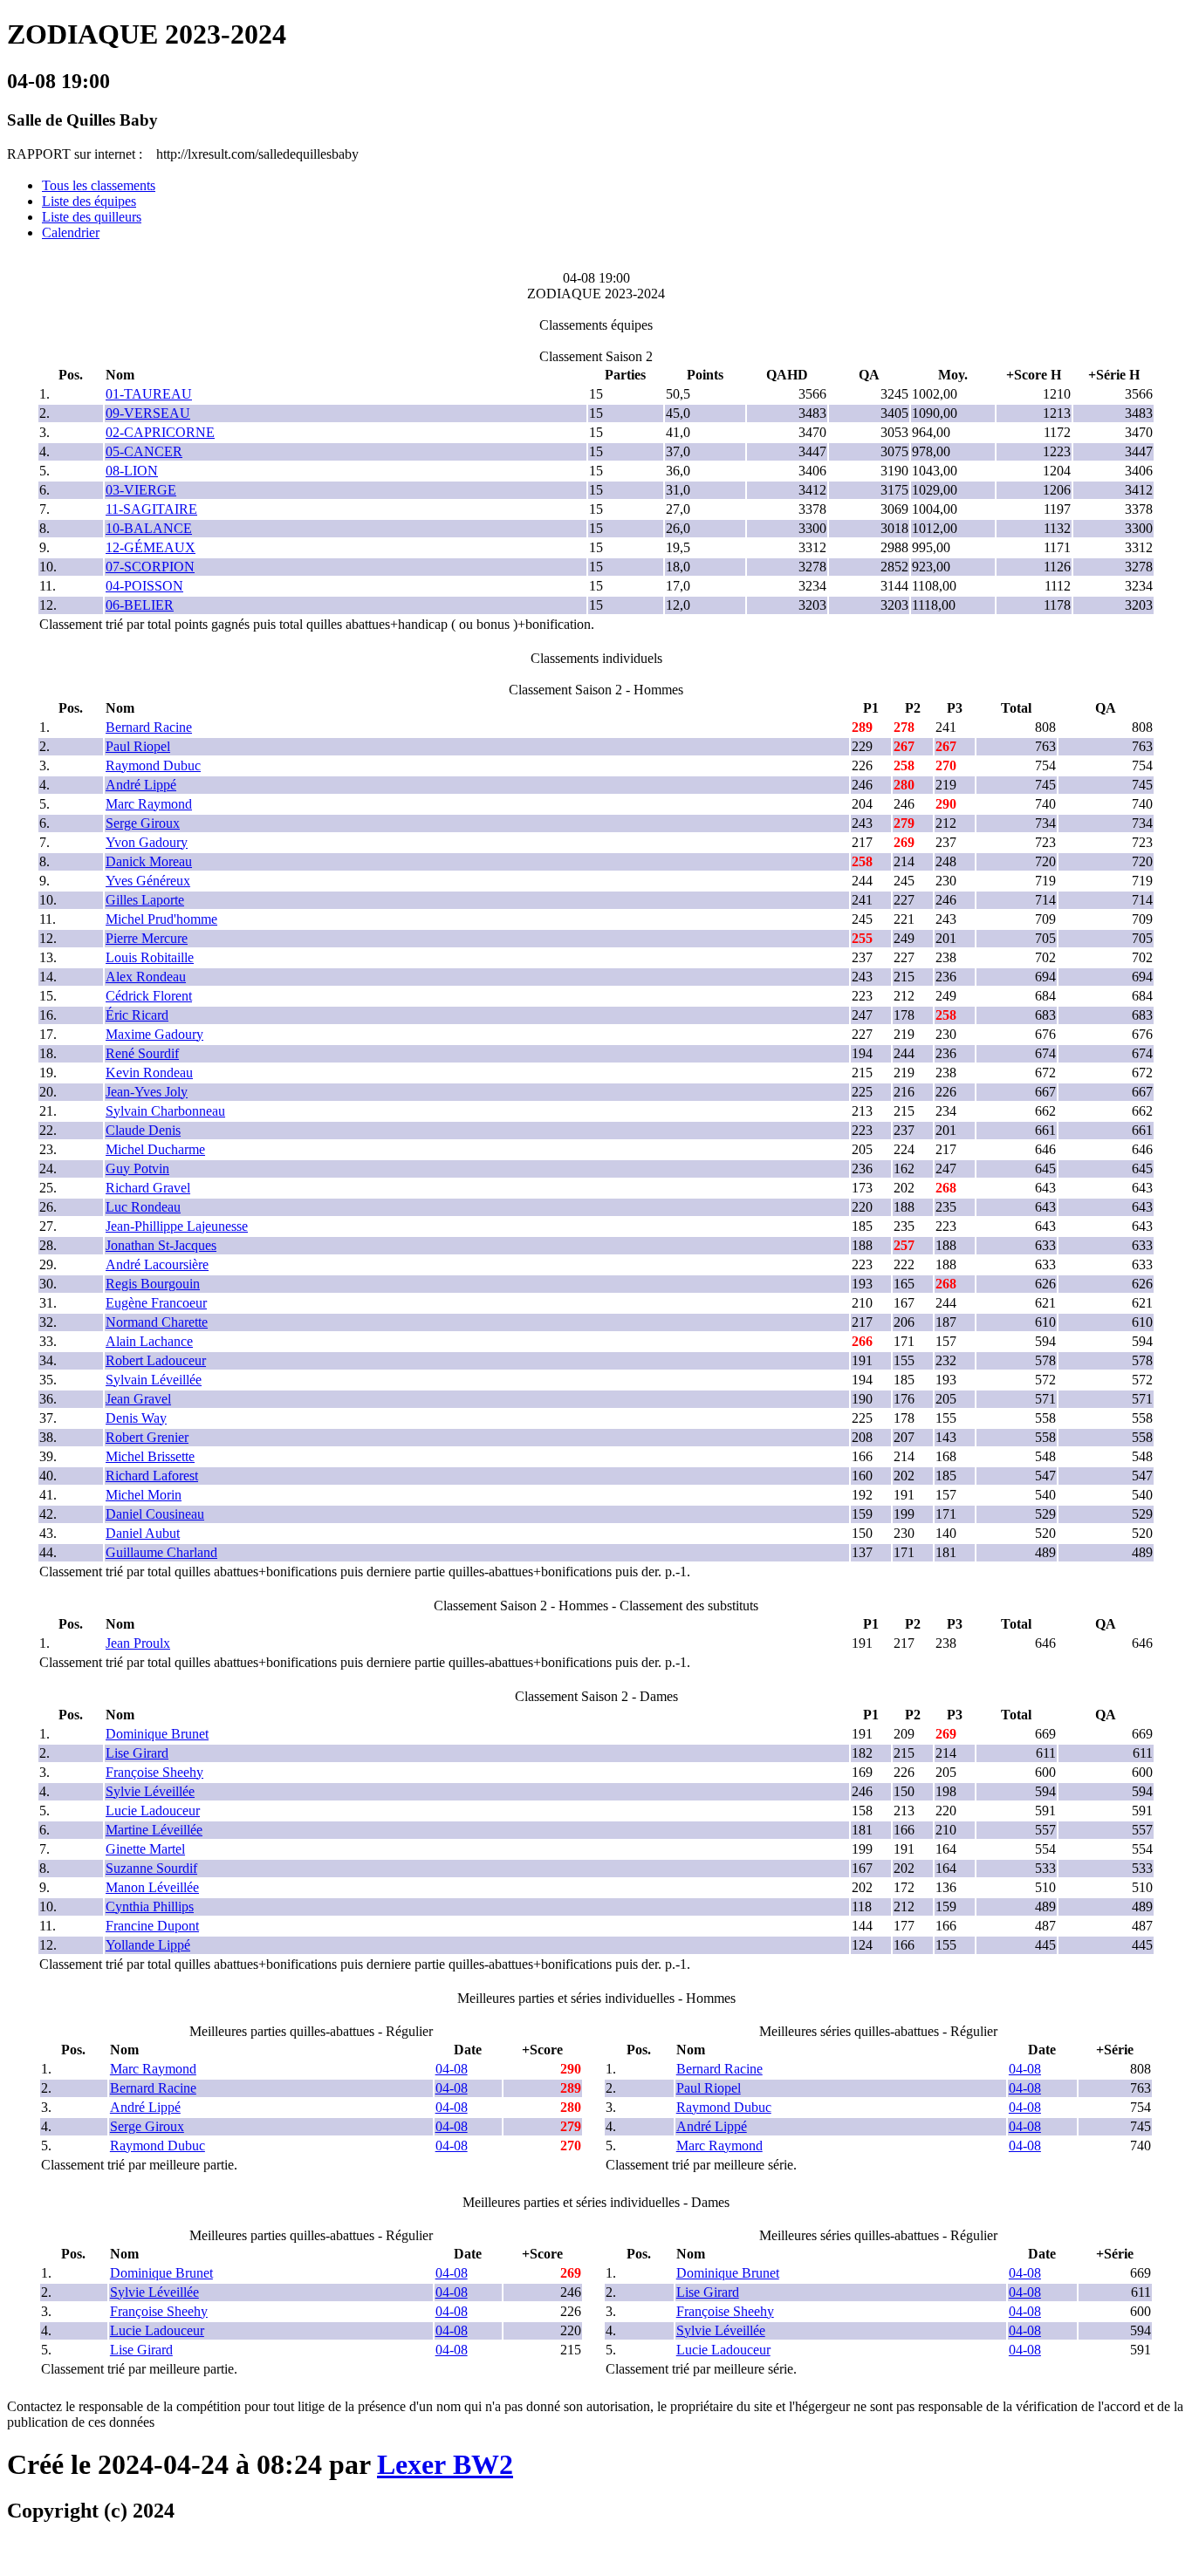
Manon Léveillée (152, 1887)
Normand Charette (157, 1322)
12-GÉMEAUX (151, 547)
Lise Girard (137, 1753)
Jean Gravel (138, 1399)
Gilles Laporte (145, 900)
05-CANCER (144, 451)
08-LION (132, 471)
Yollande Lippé (148, 1945)
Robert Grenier (147, 1437)
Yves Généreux (148, 881)
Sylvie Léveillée (150, 1791)
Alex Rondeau (146, 977)
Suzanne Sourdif (151, 1868)
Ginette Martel (145, 1849)
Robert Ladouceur (156, 1360)
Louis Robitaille (150, 957)
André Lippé (141, 785)
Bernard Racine (149, 727)
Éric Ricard (137, 1015)
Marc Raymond (149, 804)
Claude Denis (143, 1130)
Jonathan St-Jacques (161, 1245)
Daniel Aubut (143, 1533)
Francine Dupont (152, 1926)
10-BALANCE (149, 528)
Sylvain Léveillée (154, 1380)
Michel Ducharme (155, 1149)
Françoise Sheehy (154, 1772)
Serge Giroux (143, 823)
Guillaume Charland (161, 1552)
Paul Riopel (138, 746)
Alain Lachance (149, 1341)
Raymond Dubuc (153, 765)
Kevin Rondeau (149, 1073)
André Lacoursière (157, 1264)
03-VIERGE (141, 490)
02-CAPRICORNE (160, 432)
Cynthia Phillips (150, 1906)
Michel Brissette (150, 1456)
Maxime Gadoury (154, 1034)
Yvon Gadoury (147, 842)
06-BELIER (140, 605)
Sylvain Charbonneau (165, 1111)
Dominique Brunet (157, 1734)
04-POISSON (144, 586)
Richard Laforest (152, 1476)
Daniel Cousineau (155, 1514)
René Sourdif (142, 1053)
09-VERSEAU (148, 413)
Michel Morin (144, 1495)
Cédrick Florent (149, 996)
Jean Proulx (138, 1643)
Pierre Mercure (147, 938)
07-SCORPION (150, 567)
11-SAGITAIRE (151, 509)
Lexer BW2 (445, 2464)
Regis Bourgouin (153, 1284)
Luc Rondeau (143, 1207)
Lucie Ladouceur (153, 1811)
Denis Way (136, 1418)
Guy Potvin (137, 1168)
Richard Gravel (148, 1188)
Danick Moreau (149, 861)
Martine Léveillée (154, 1830)
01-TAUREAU (149, 394)
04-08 (452, 2069)
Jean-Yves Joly (147, 1092)
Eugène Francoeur (156, 1303)
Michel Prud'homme (161, 919)
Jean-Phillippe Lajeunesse (177, 1226)
